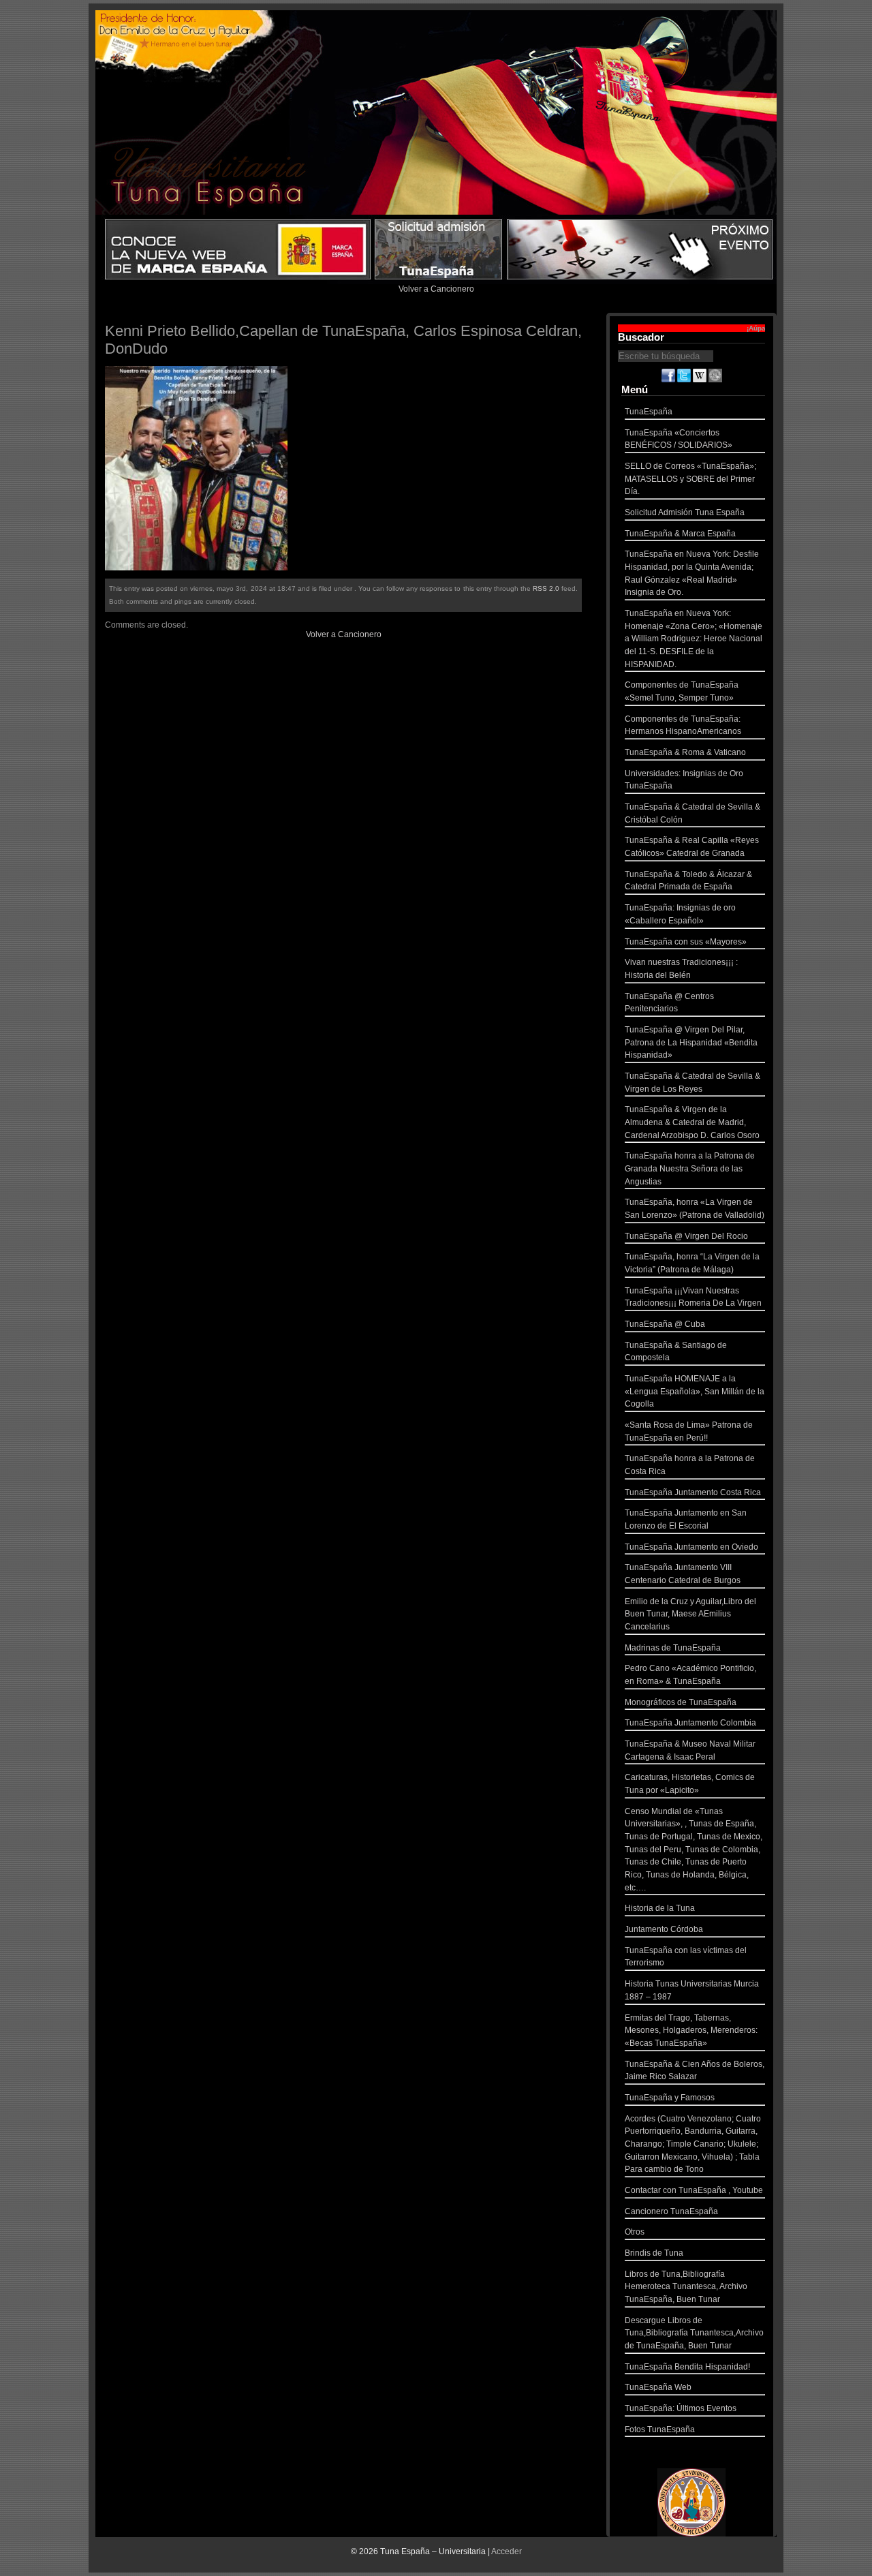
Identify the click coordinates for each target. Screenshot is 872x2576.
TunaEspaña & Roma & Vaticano (685, 752)
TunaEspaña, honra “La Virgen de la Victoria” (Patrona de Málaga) (692, 1263)
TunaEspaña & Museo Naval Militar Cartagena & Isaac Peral (690, 1750)
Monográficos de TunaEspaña (681, 1702)
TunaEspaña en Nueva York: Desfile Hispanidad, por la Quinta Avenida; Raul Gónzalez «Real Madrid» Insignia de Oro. (692, 573)
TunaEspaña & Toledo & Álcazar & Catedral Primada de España (688, 881)
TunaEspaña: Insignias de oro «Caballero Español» (680, 914)
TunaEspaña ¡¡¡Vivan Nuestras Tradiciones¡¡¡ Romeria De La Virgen (693, 1297)
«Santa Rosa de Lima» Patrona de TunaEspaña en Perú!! (689, 1431)
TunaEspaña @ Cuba (665, 1324)
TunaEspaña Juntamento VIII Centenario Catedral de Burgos (683, 1574)
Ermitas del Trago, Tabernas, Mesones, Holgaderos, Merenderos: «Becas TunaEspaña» (691, 2030)
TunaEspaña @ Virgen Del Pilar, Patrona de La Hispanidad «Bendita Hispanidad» (691, 1042)
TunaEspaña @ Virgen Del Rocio (686, 1236)
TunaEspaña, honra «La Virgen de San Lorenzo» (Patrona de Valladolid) (695, 1209)
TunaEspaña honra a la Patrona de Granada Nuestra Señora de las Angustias (690, 1168)
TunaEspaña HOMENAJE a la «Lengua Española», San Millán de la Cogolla (695, 1391)
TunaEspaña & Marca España (680, 534)
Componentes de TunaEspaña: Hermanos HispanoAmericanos (683, 725)
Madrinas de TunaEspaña (673, 1648)
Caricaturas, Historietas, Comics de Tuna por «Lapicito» (690, 1784)
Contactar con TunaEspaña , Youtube (694, 2190)
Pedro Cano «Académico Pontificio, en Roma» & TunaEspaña (690, 1675)
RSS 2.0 (546, 588)
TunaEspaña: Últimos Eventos (681, 2408)
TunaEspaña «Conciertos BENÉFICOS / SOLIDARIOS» (679, 439)
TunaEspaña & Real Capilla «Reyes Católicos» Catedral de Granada (692, 847)
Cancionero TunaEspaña (671, 2211)
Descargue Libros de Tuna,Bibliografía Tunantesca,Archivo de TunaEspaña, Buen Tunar (694, 2333)
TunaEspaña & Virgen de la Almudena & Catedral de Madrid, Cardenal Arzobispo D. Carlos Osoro (692, 1122)
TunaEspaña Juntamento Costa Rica (693, 1492)
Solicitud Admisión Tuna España (685, 512)
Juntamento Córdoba (664, 1929)
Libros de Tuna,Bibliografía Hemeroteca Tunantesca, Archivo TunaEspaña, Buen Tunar (686, 2287)
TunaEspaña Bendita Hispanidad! (687, 2367)
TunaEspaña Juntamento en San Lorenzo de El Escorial (686, 1519)
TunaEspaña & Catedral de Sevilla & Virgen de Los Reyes (692, 1083)
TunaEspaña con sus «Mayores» (686, 942)
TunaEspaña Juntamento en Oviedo (691, 1547)
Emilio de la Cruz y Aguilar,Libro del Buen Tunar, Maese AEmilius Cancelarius (690, 1614)
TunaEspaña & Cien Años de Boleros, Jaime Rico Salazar (695, 2071)
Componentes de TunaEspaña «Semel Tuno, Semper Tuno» (682, 691)
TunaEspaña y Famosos (670, 2098)
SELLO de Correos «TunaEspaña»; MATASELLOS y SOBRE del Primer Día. (690, 479)
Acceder (507, 2551)
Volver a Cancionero (436, 289)
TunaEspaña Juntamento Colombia (690, 1723)
